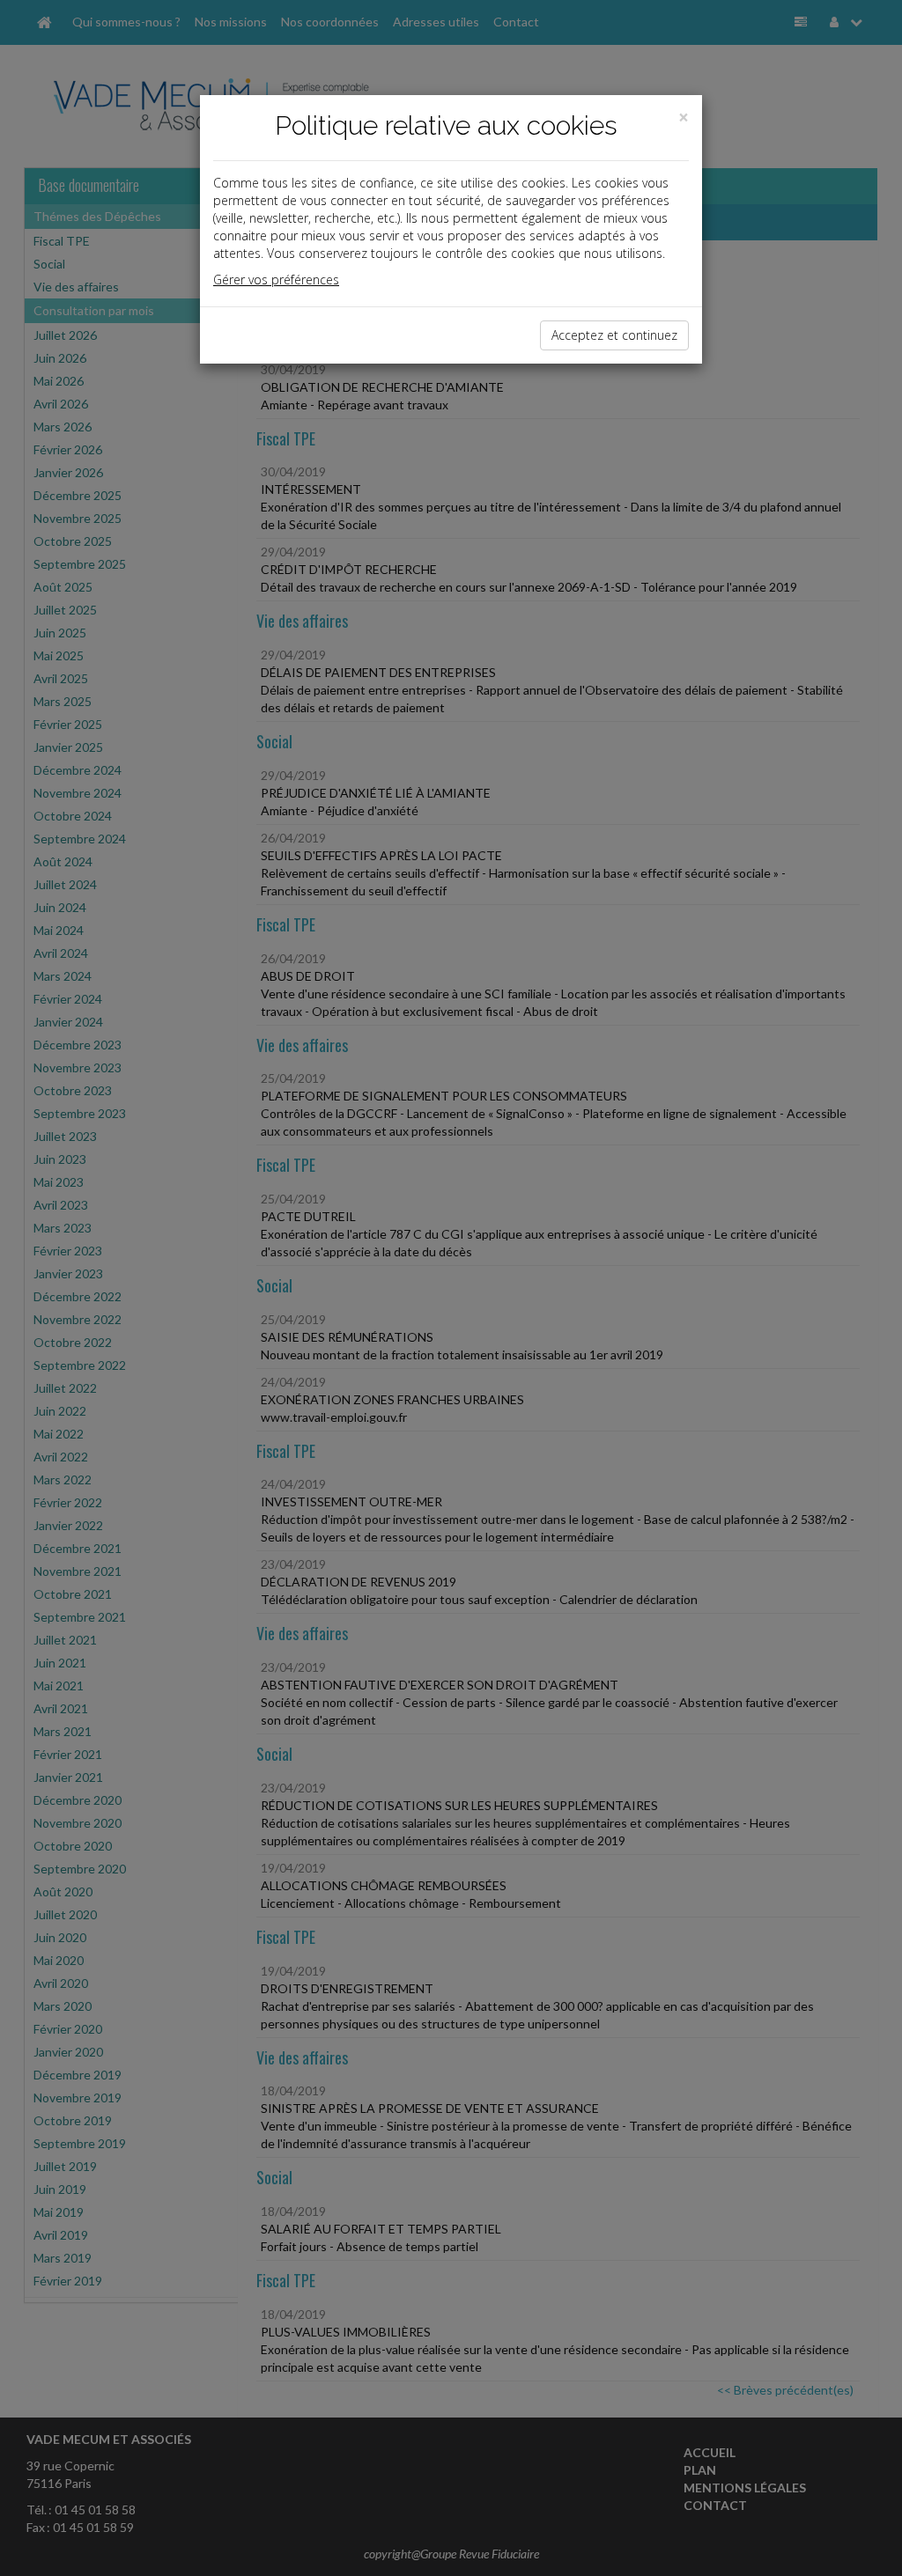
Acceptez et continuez (614, 335)
